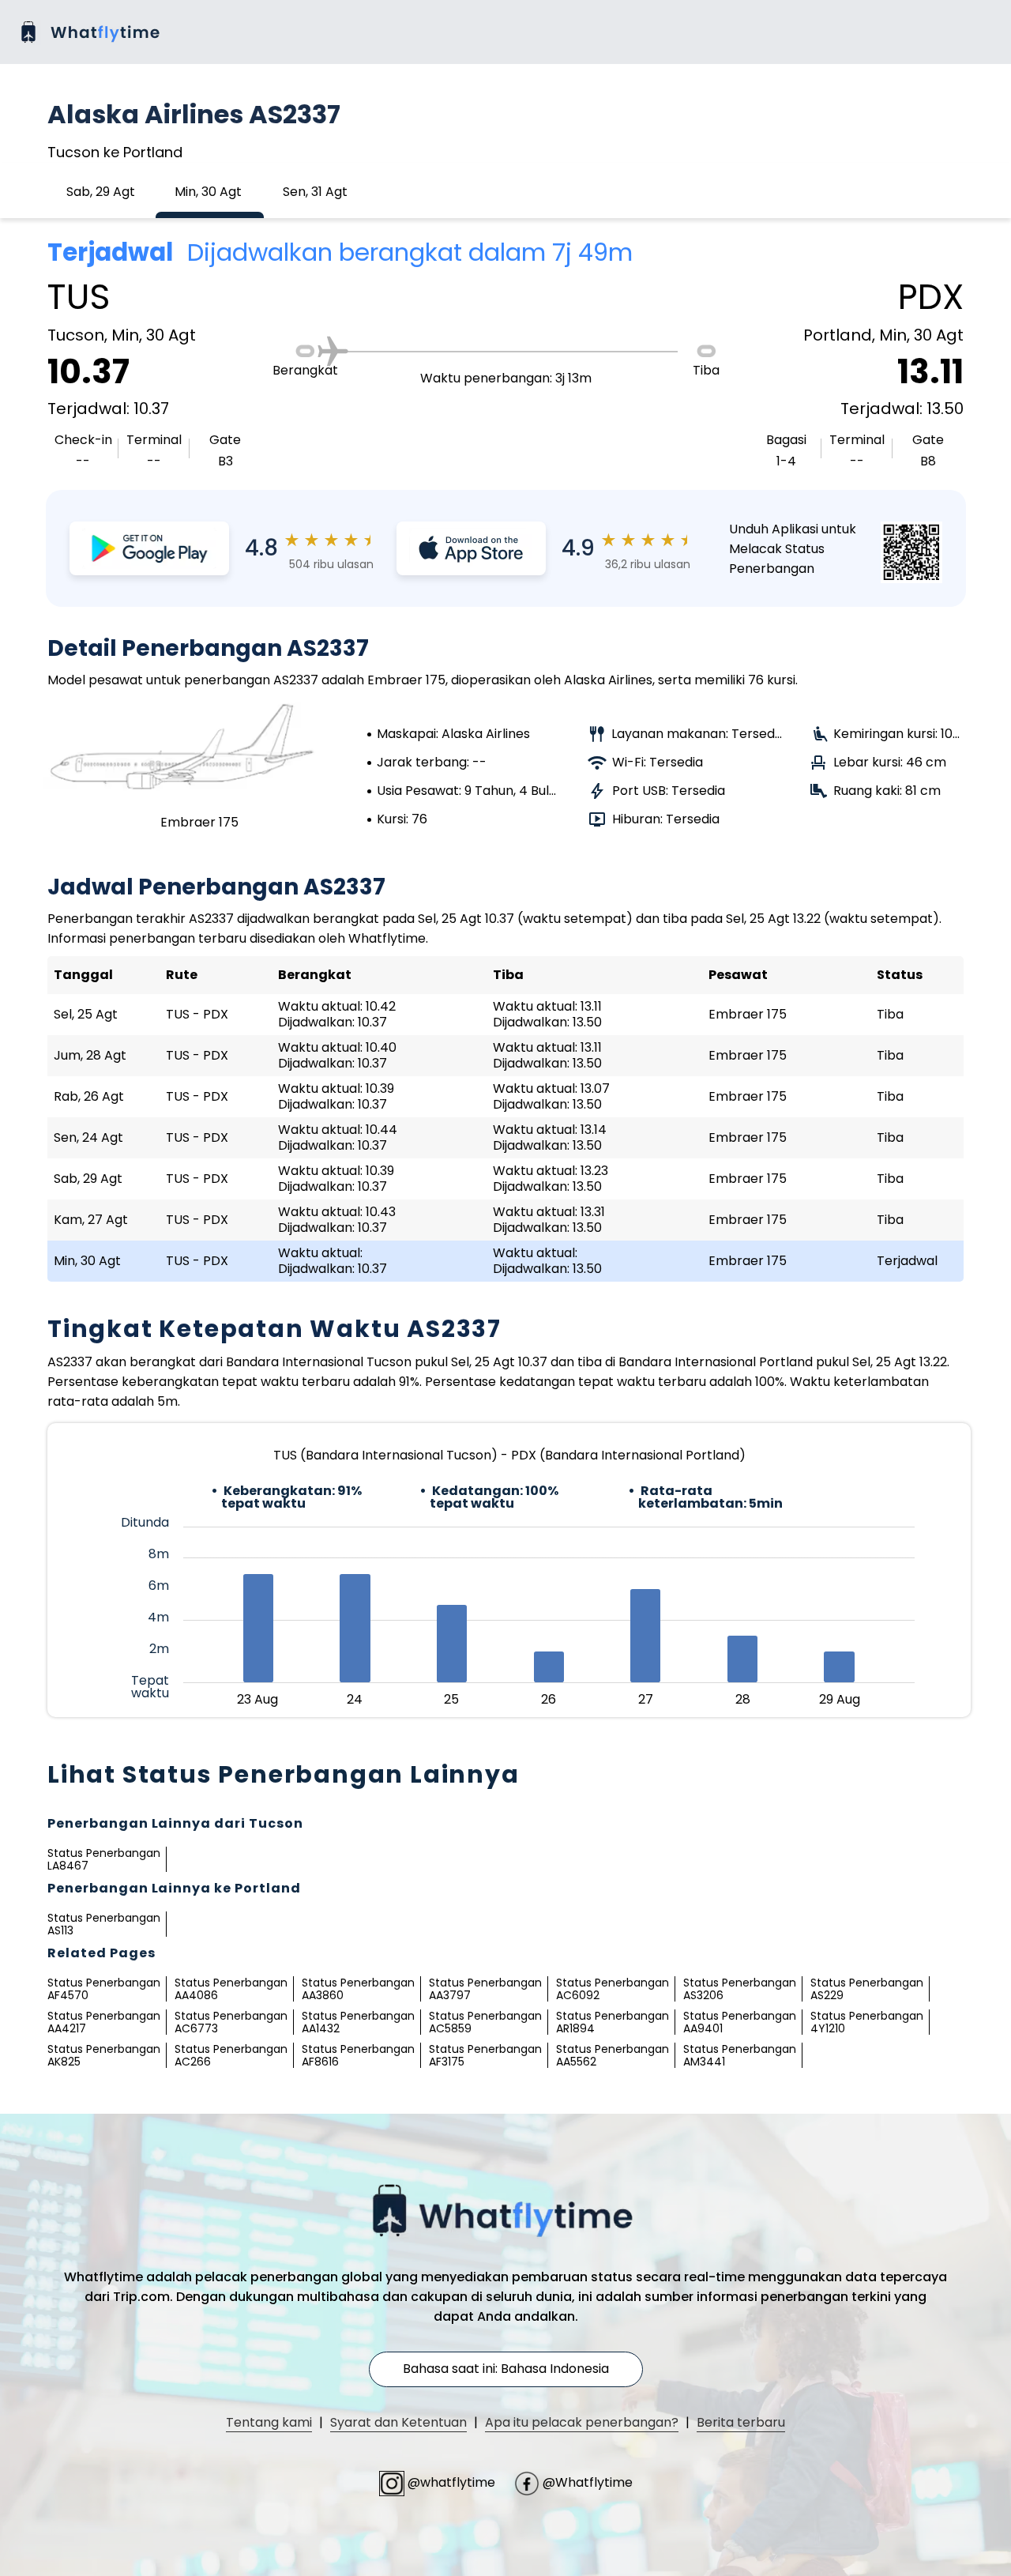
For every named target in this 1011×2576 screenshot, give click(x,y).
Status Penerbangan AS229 (867, 1989)
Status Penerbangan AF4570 (104, 1989)
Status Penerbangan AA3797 (485, 1989)
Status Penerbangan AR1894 (613, 2022)
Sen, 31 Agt (315, 192)
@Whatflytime (586, 2482)
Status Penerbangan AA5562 (613, 2055)
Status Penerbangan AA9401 (740, 2022)
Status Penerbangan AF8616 (358, 2055)
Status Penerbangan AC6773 (231, 2022)
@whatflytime (451, 2482)
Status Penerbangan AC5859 (485, 2022)
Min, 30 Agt (208, 192)
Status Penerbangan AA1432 (358, 2022)
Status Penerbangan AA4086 (231, 1989)
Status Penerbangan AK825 (104, 2055)
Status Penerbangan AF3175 (485, 2055)
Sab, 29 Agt (101, 192)
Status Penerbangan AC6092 (613, 1989)
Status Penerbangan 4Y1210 (867, 2022)
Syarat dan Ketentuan (398, 2422)
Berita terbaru (741, 2422)
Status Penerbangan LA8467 (104, 1859)
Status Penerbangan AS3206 (740, 1989)
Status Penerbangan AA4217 (104, 2022)
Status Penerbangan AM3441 (740, 2055)
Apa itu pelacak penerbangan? (582, 2422)
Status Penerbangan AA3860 (358, 1989)
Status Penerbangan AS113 (104, 1924)
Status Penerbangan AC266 (231, 2055)
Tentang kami (269, 2422)
